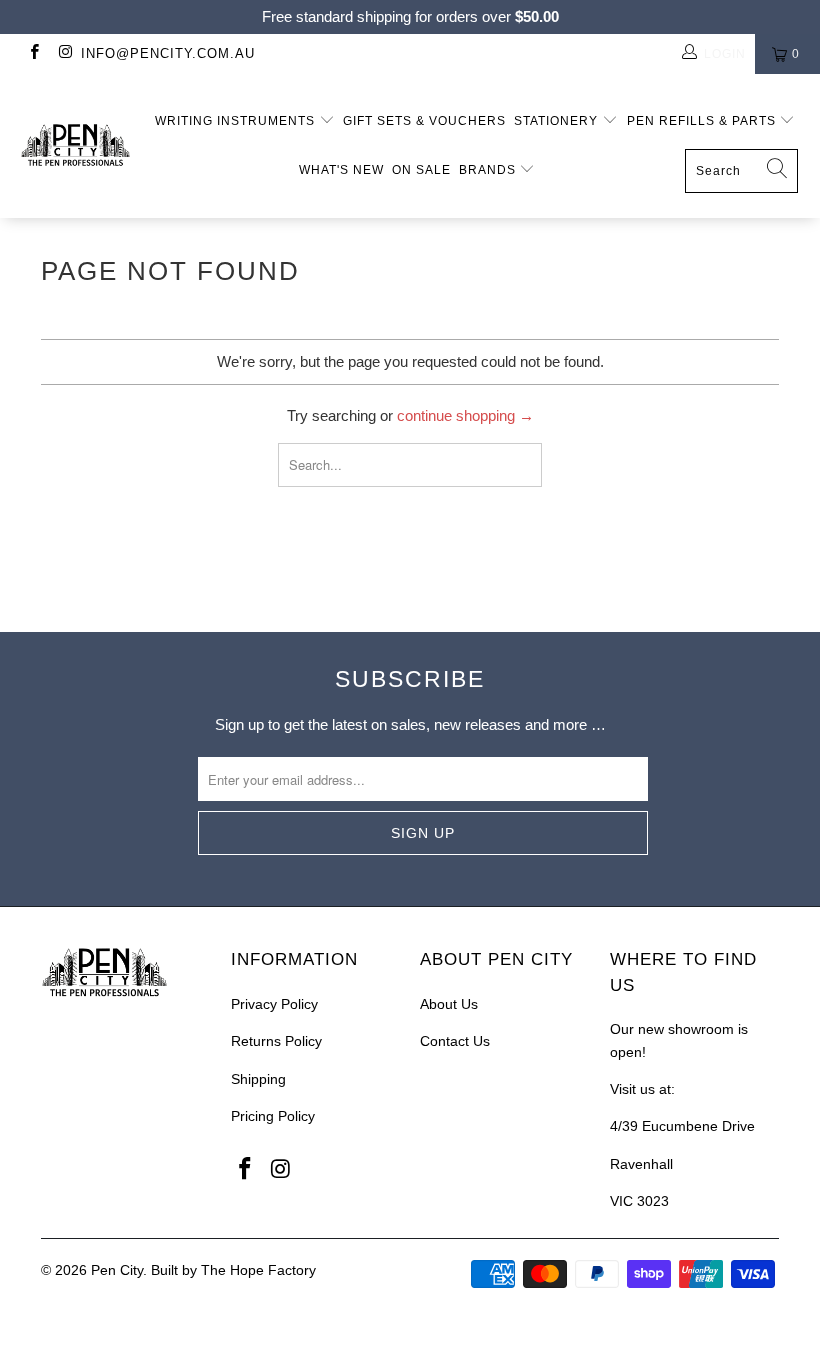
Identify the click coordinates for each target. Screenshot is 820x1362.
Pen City (117, 1270)
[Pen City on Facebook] (33, 54)
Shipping (258, 1079)
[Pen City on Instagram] (64, 54)
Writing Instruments (237, 121)
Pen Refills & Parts (703, 121)
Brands (489, 170)
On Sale (421, 170)
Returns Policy (276, 1041)
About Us (449, 1004)
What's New (341, 170)
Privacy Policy (274, 1004)
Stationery (558, 121)
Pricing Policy (273, 1116)
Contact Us (455, 1041)
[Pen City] (75, 146)
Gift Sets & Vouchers (424, 121)
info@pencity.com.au (168, 53)
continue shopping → (465, 415)
